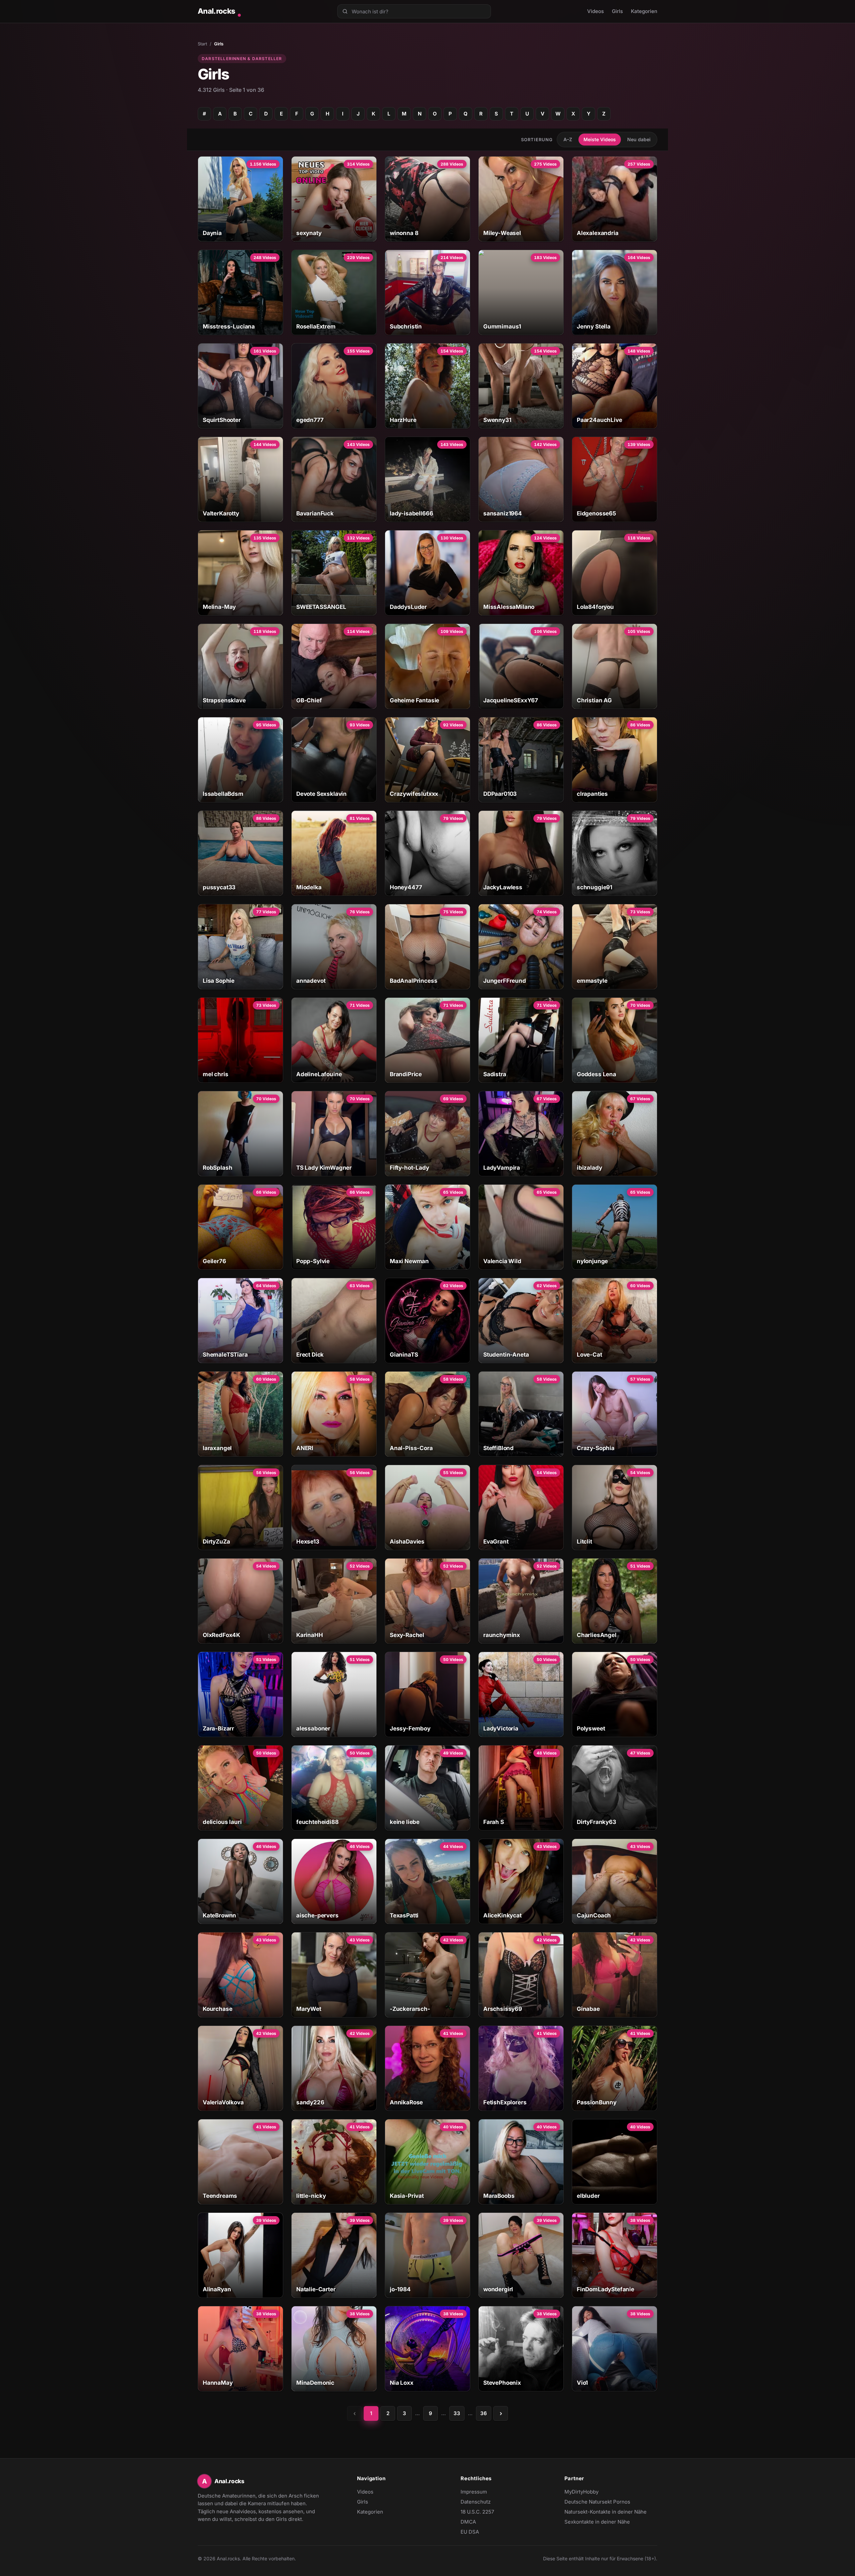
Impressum (474, 2492)
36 (484, 2413)
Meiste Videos (600, 139)
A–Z (568, 139)
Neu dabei (639, 139)
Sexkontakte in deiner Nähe (597, 2522)
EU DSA (470, 2532)
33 (457, 2413)
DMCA (468, 2522)
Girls (617, 11)
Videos (595, 11)
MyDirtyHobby (594, 2492)
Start (202, 44)
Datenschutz (476, 2502)
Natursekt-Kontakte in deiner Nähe (606, 2512)
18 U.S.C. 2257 (477, 2512)
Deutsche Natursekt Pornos (597, 2502)
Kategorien (644, 11)
